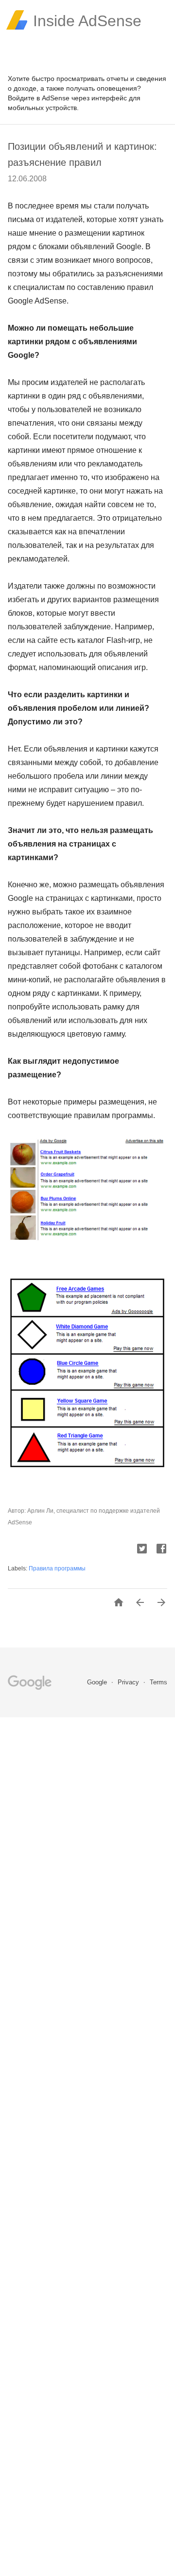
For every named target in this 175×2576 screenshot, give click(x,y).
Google (98, 1682)
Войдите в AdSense (39, 98)
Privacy (129, 1682)
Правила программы (57, 1568)
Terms (158, 1682)
